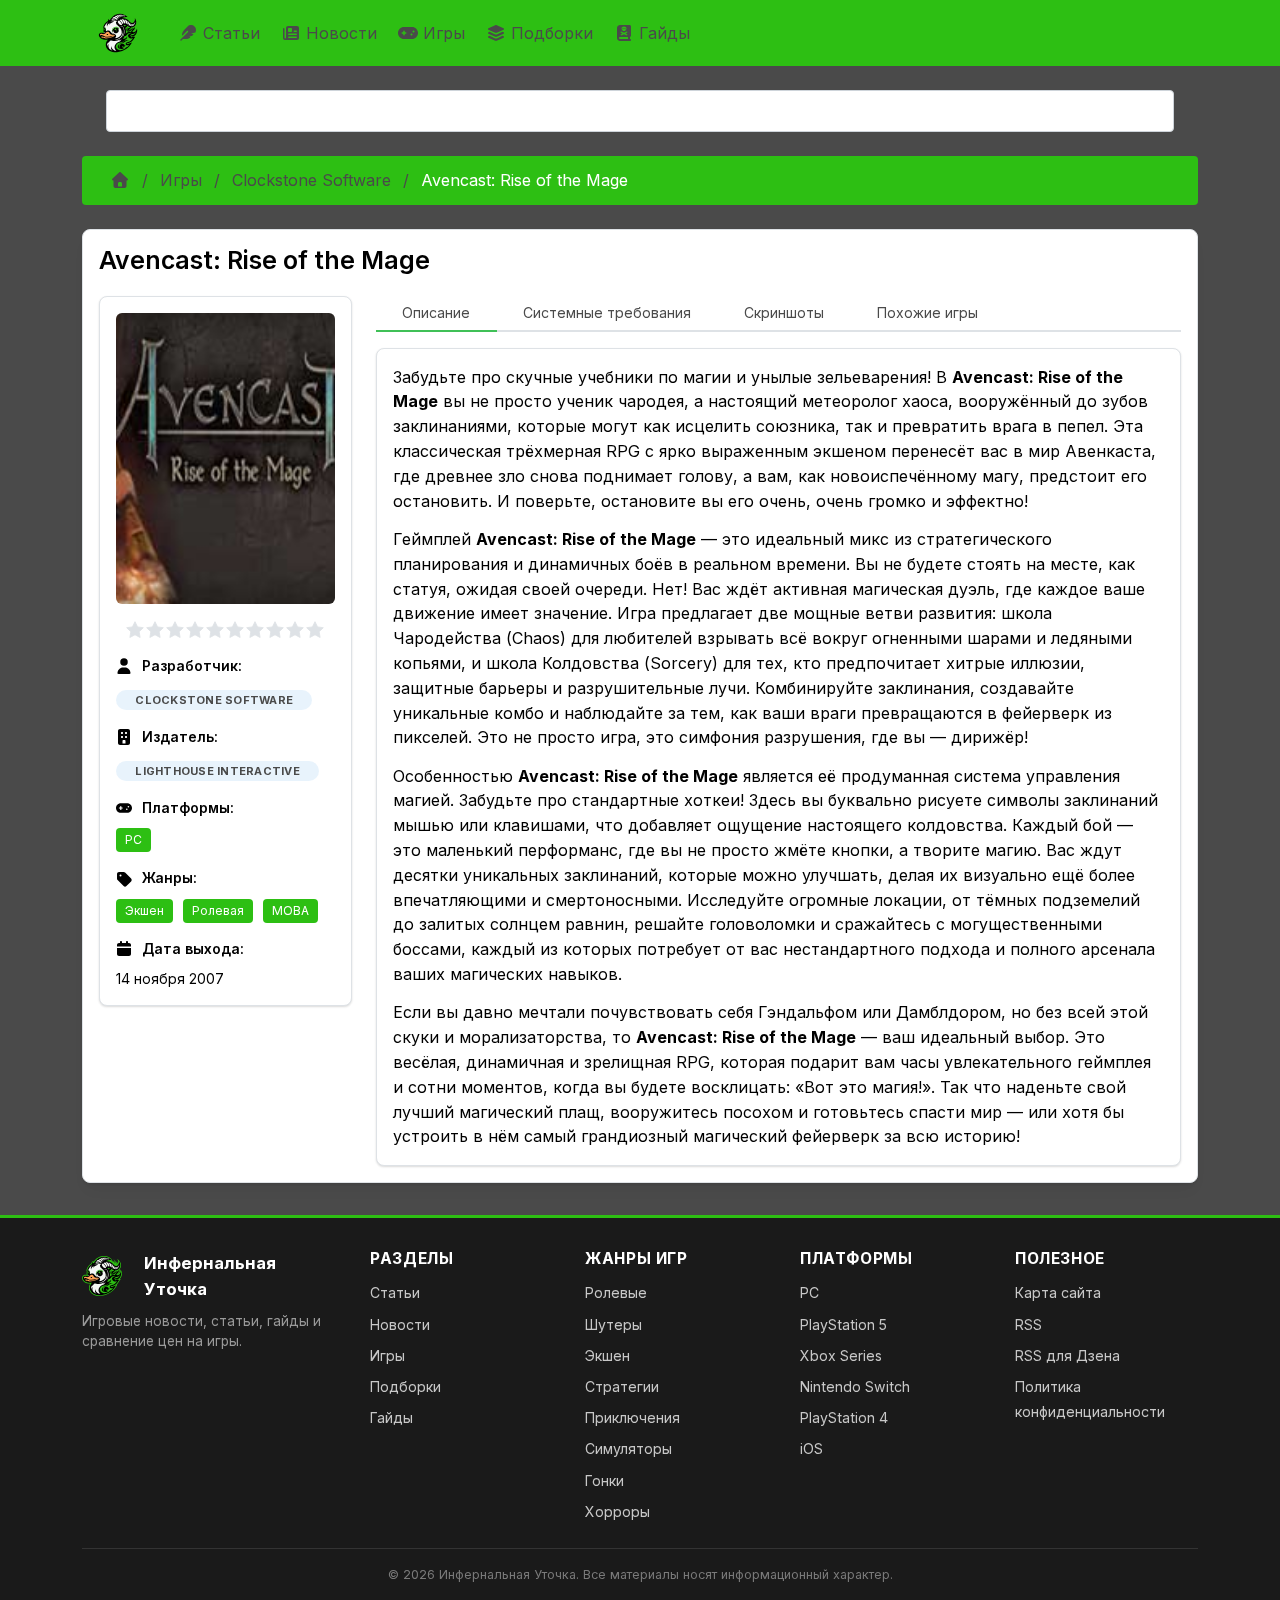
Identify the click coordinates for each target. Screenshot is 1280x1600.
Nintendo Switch (855, 1386)
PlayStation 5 (843, 1324)
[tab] (436, 314)
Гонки (604, 1480)
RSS (1028, 1324)
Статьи (231, 33)
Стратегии (622, 1386)
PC (133, 839)
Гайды (664, 33)
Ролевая (218, 910)
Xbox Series (841, 1355)
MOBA (290, 910)
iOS (811, 1448)
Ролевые (616, 1292)
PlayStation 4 (844, 1417)
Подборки (552, 33)
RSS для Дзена (1067, 1355)
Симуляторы (628, 1448)
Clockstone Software (311, 180)
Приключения (632, 1417)
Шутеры (613, 1324)
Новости (341, 33)
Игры (444, 33)
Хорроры (617, 1511)
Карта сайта (1058, 1292)
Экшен (144, 910)
